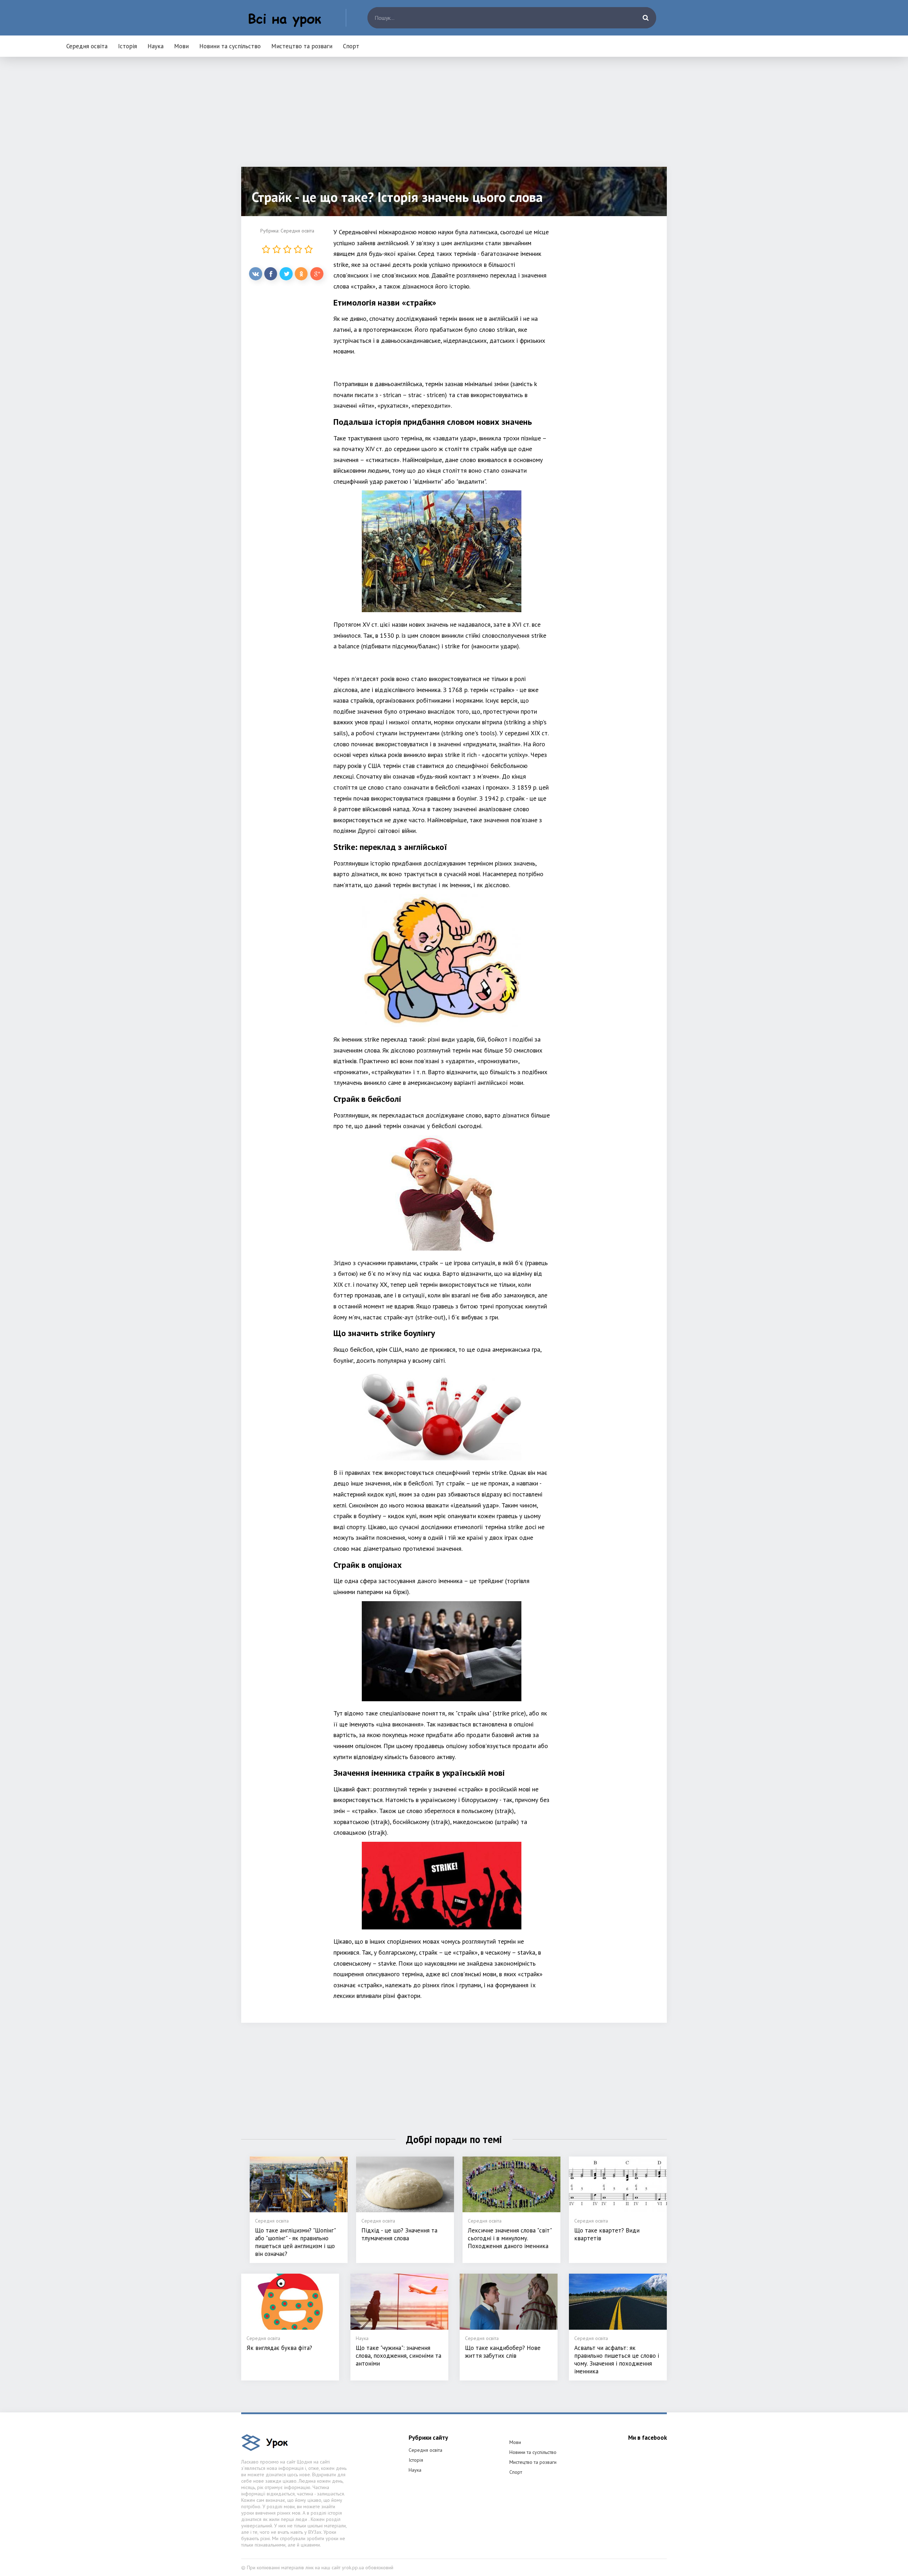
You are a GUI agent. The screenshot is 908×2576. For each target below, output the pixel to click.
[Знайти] (646, 18)
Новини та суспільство (230, 46)
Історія (128, 46)
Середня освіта (87, 46)
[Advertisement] (454, 117)
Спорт (351, 46)
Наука (156, 46)
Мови (181, 46)
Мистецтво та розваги (302, 46)
